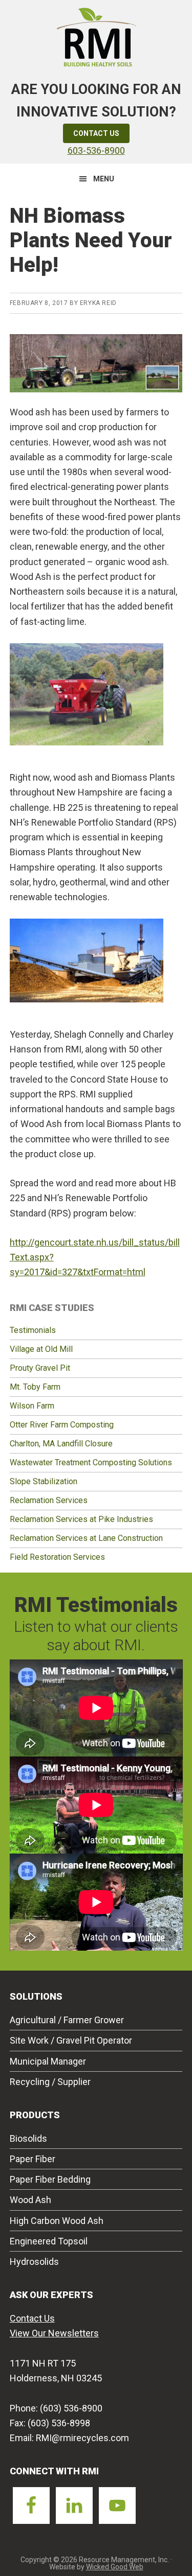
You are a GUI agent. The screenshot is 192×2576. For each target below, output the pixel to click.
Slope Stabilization (44, 1481)
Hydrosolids (34, 2262)
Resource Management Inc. (96, 36)
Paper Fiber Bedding (50, 2179)
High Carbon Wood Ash (57, 2221)
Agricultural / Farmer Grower (67, 2020)
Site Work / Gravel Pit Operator (71, 2040)
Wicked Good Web (115, 2567)
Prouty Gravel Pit (40, 1368)
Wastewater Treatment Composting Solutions (91, 1462)
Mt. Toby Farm (35, 1387)
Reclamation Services (49, 1500)
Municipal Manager (48, 2061)
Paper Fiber (33, 2159)
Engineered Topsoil (49, 2241)
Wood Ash (30, 2200)
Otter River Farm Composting (62, 1425)
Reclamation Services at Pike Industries (81, 1519)
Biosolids (28, 2138)
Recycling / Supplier (50, 2082)
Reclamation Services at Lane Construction (86, 1538)
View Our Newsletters (54, 2333)
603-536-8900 (96, 150)
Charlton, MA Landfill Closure (61, 1444)
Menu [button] (104, 179)
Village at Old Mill (41, 1349)
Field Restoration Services (57, 1557)
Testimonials (33, 1330)
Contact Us (96, 133)
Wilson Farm (32, 1406)
